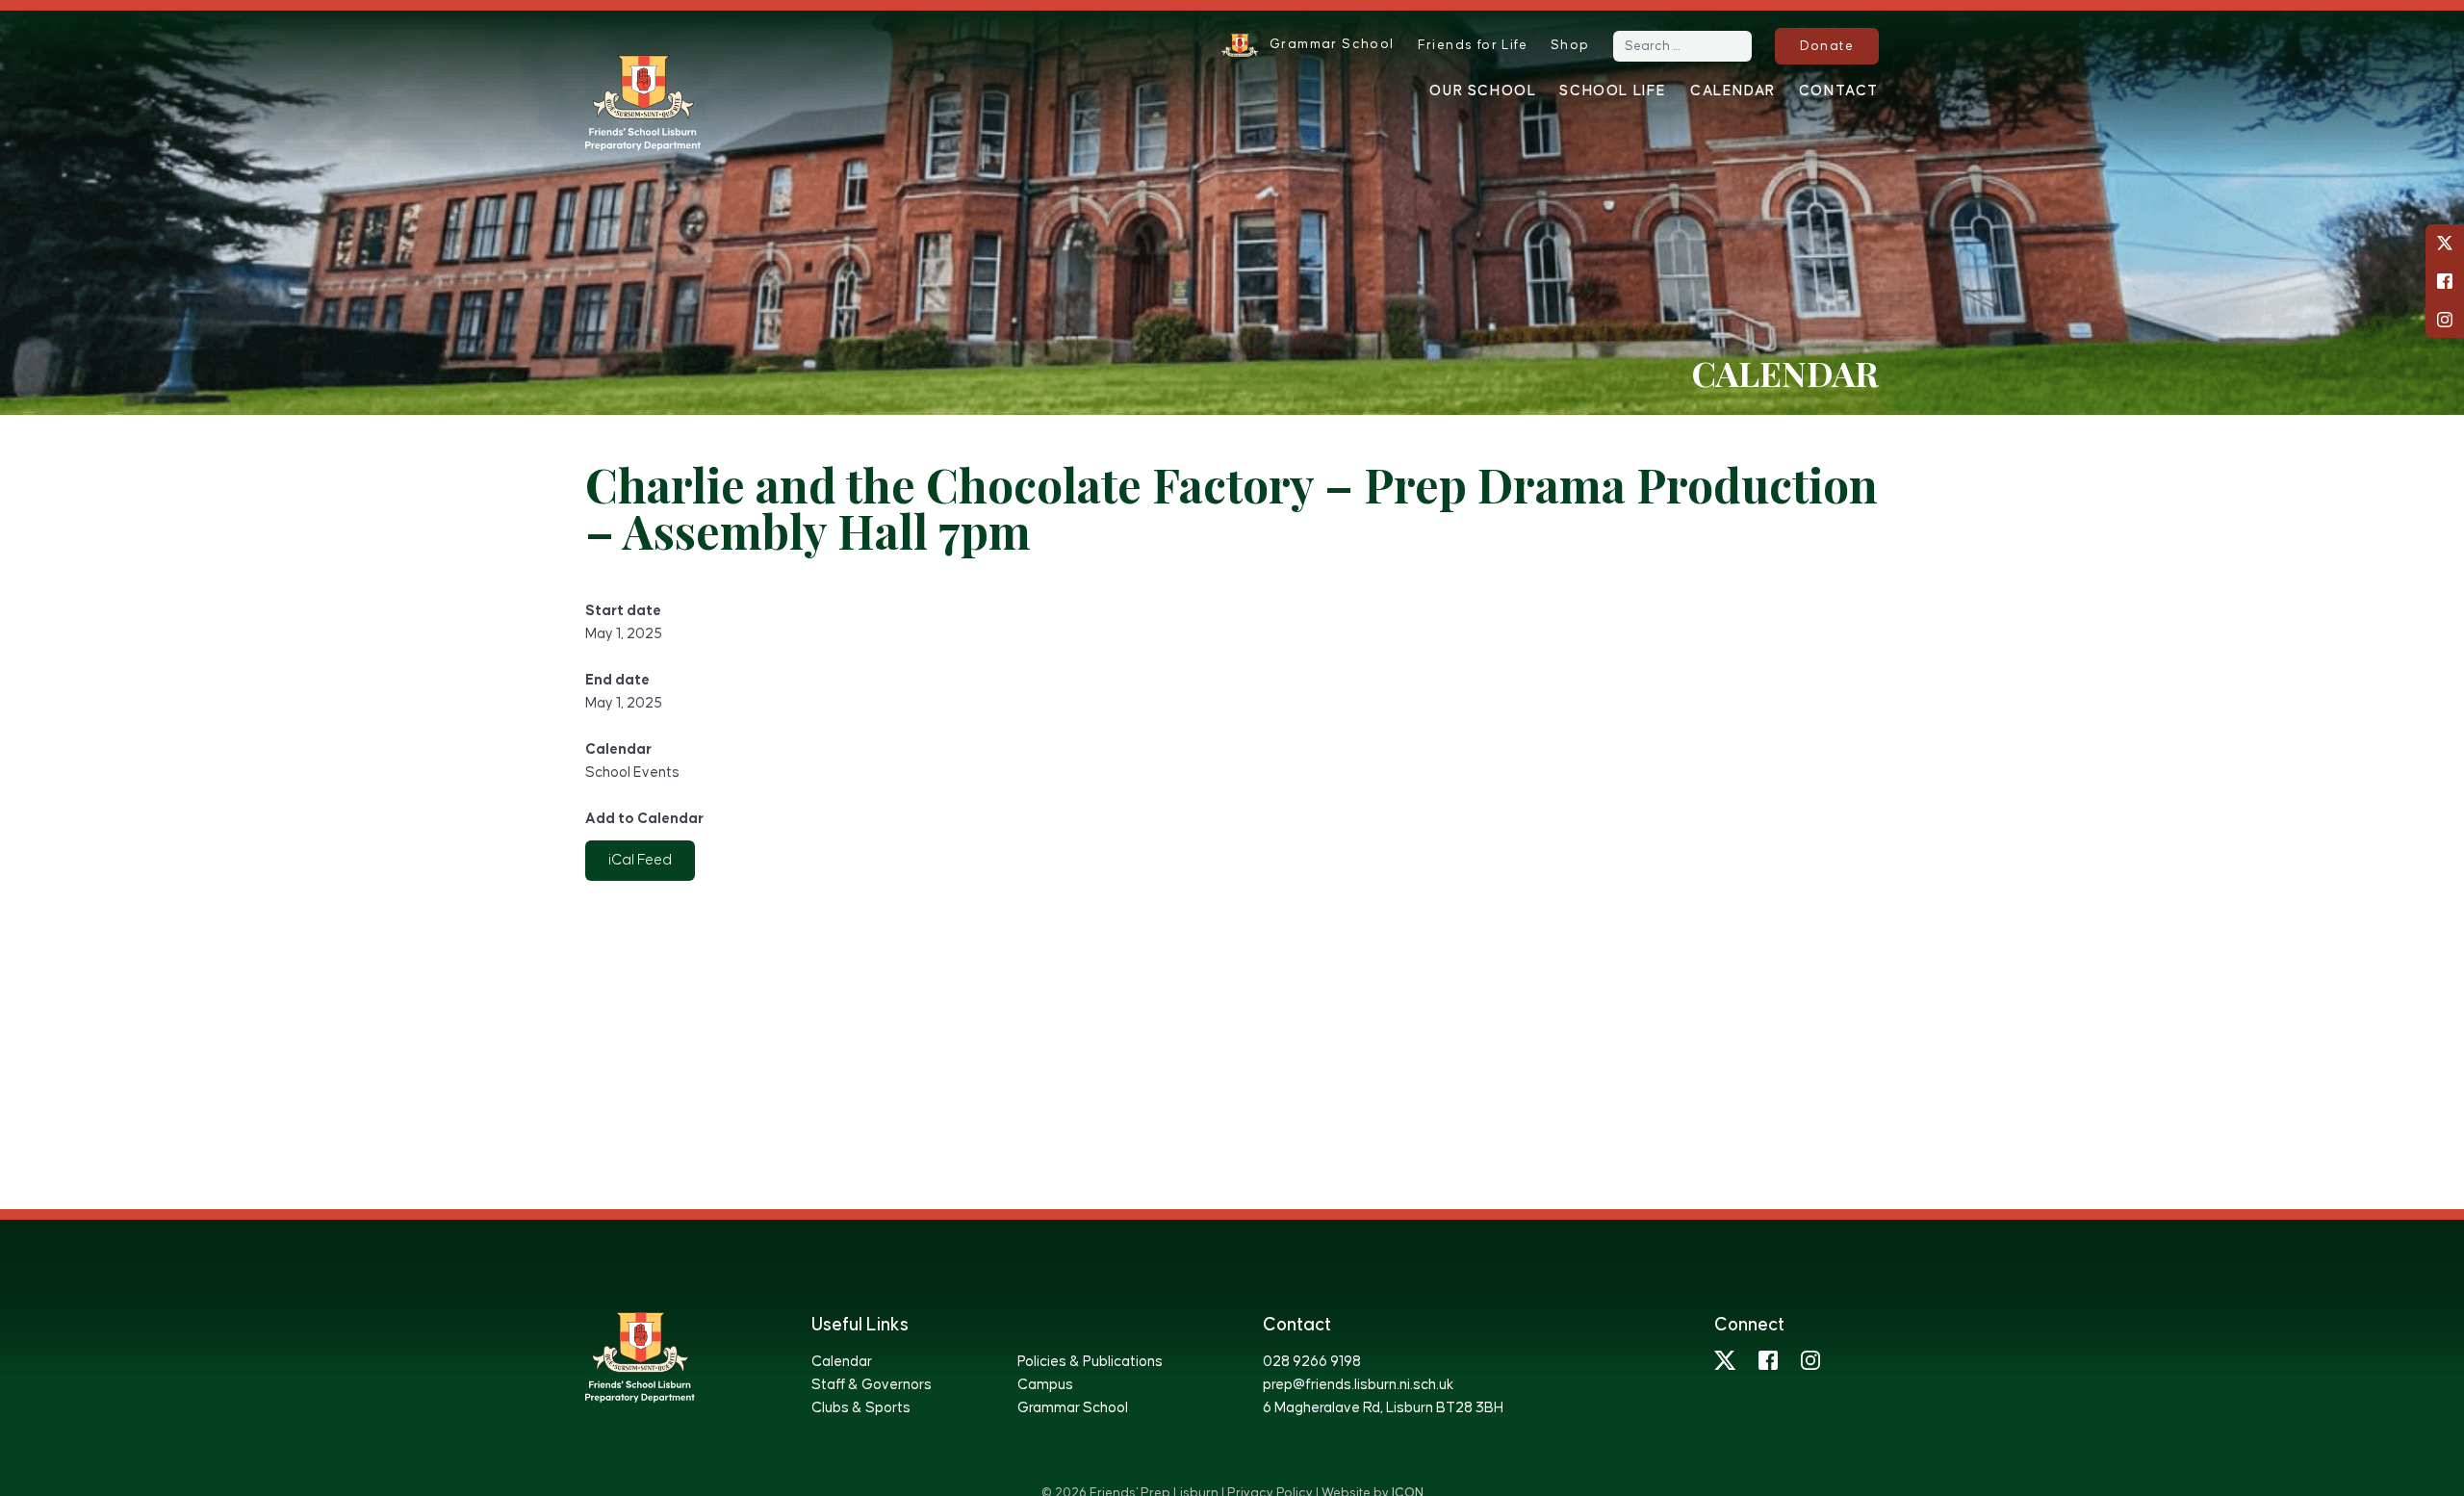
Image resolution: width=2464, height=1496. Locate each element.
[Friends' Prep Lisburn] (643, 103)
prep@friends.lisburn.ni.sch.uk (1358, 1385)
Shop (1570, 45)
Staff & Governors (872, 1385)
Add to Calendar (644, 819)
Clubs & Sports (861, 1408)
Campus (1045, 1385)
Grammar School (1073, 1408)
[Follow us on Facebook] (2445, 281)
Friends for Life (1473, 45)
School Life (1613, 91)
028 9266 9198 (1312, 1362)
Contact (1839, 91)
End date (617, 680)
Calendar (1733, 91)
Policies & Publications (1090, 1362)
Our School (1483, 91)
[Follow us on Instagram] (2445, 320)
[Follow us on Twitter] (2445, 243)
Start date (623, 611)
